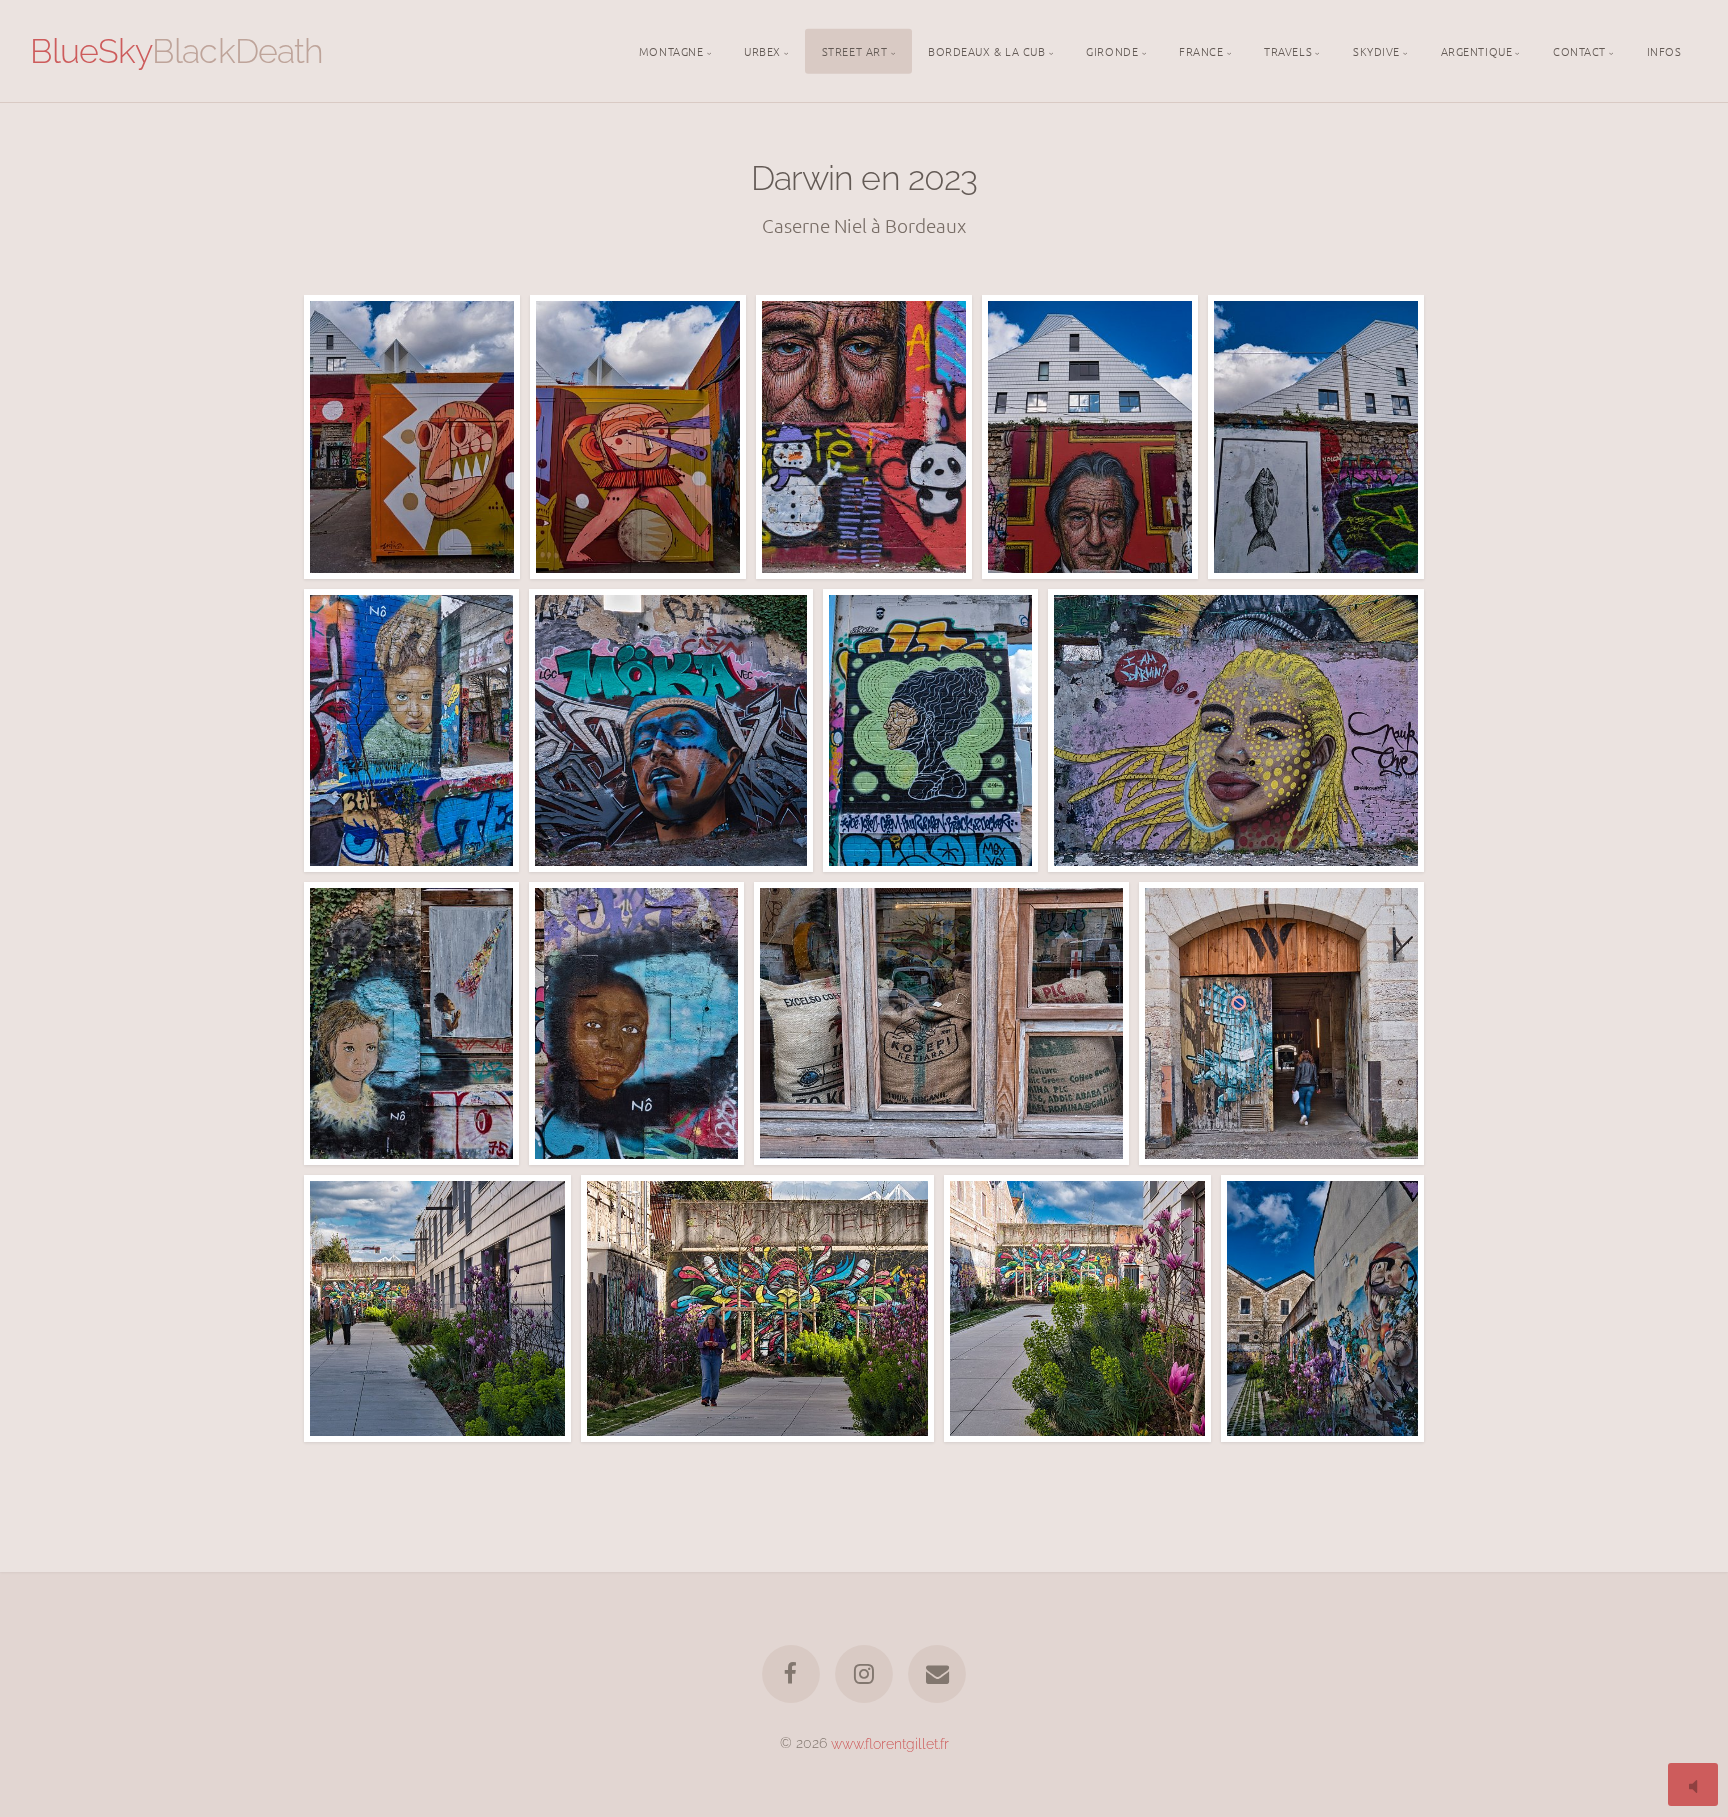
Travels (1288, 50)
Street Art (855, 50)
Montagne (671, 50)
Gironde (1112, 50)
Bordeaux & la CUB (986, 50)
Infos (1664, 50)
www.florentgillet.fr (890, 1742)
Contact (1579, 50)
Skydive (1376, 50)
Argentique (1477, 50)
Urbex (762, 50)
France (1201, 50)
